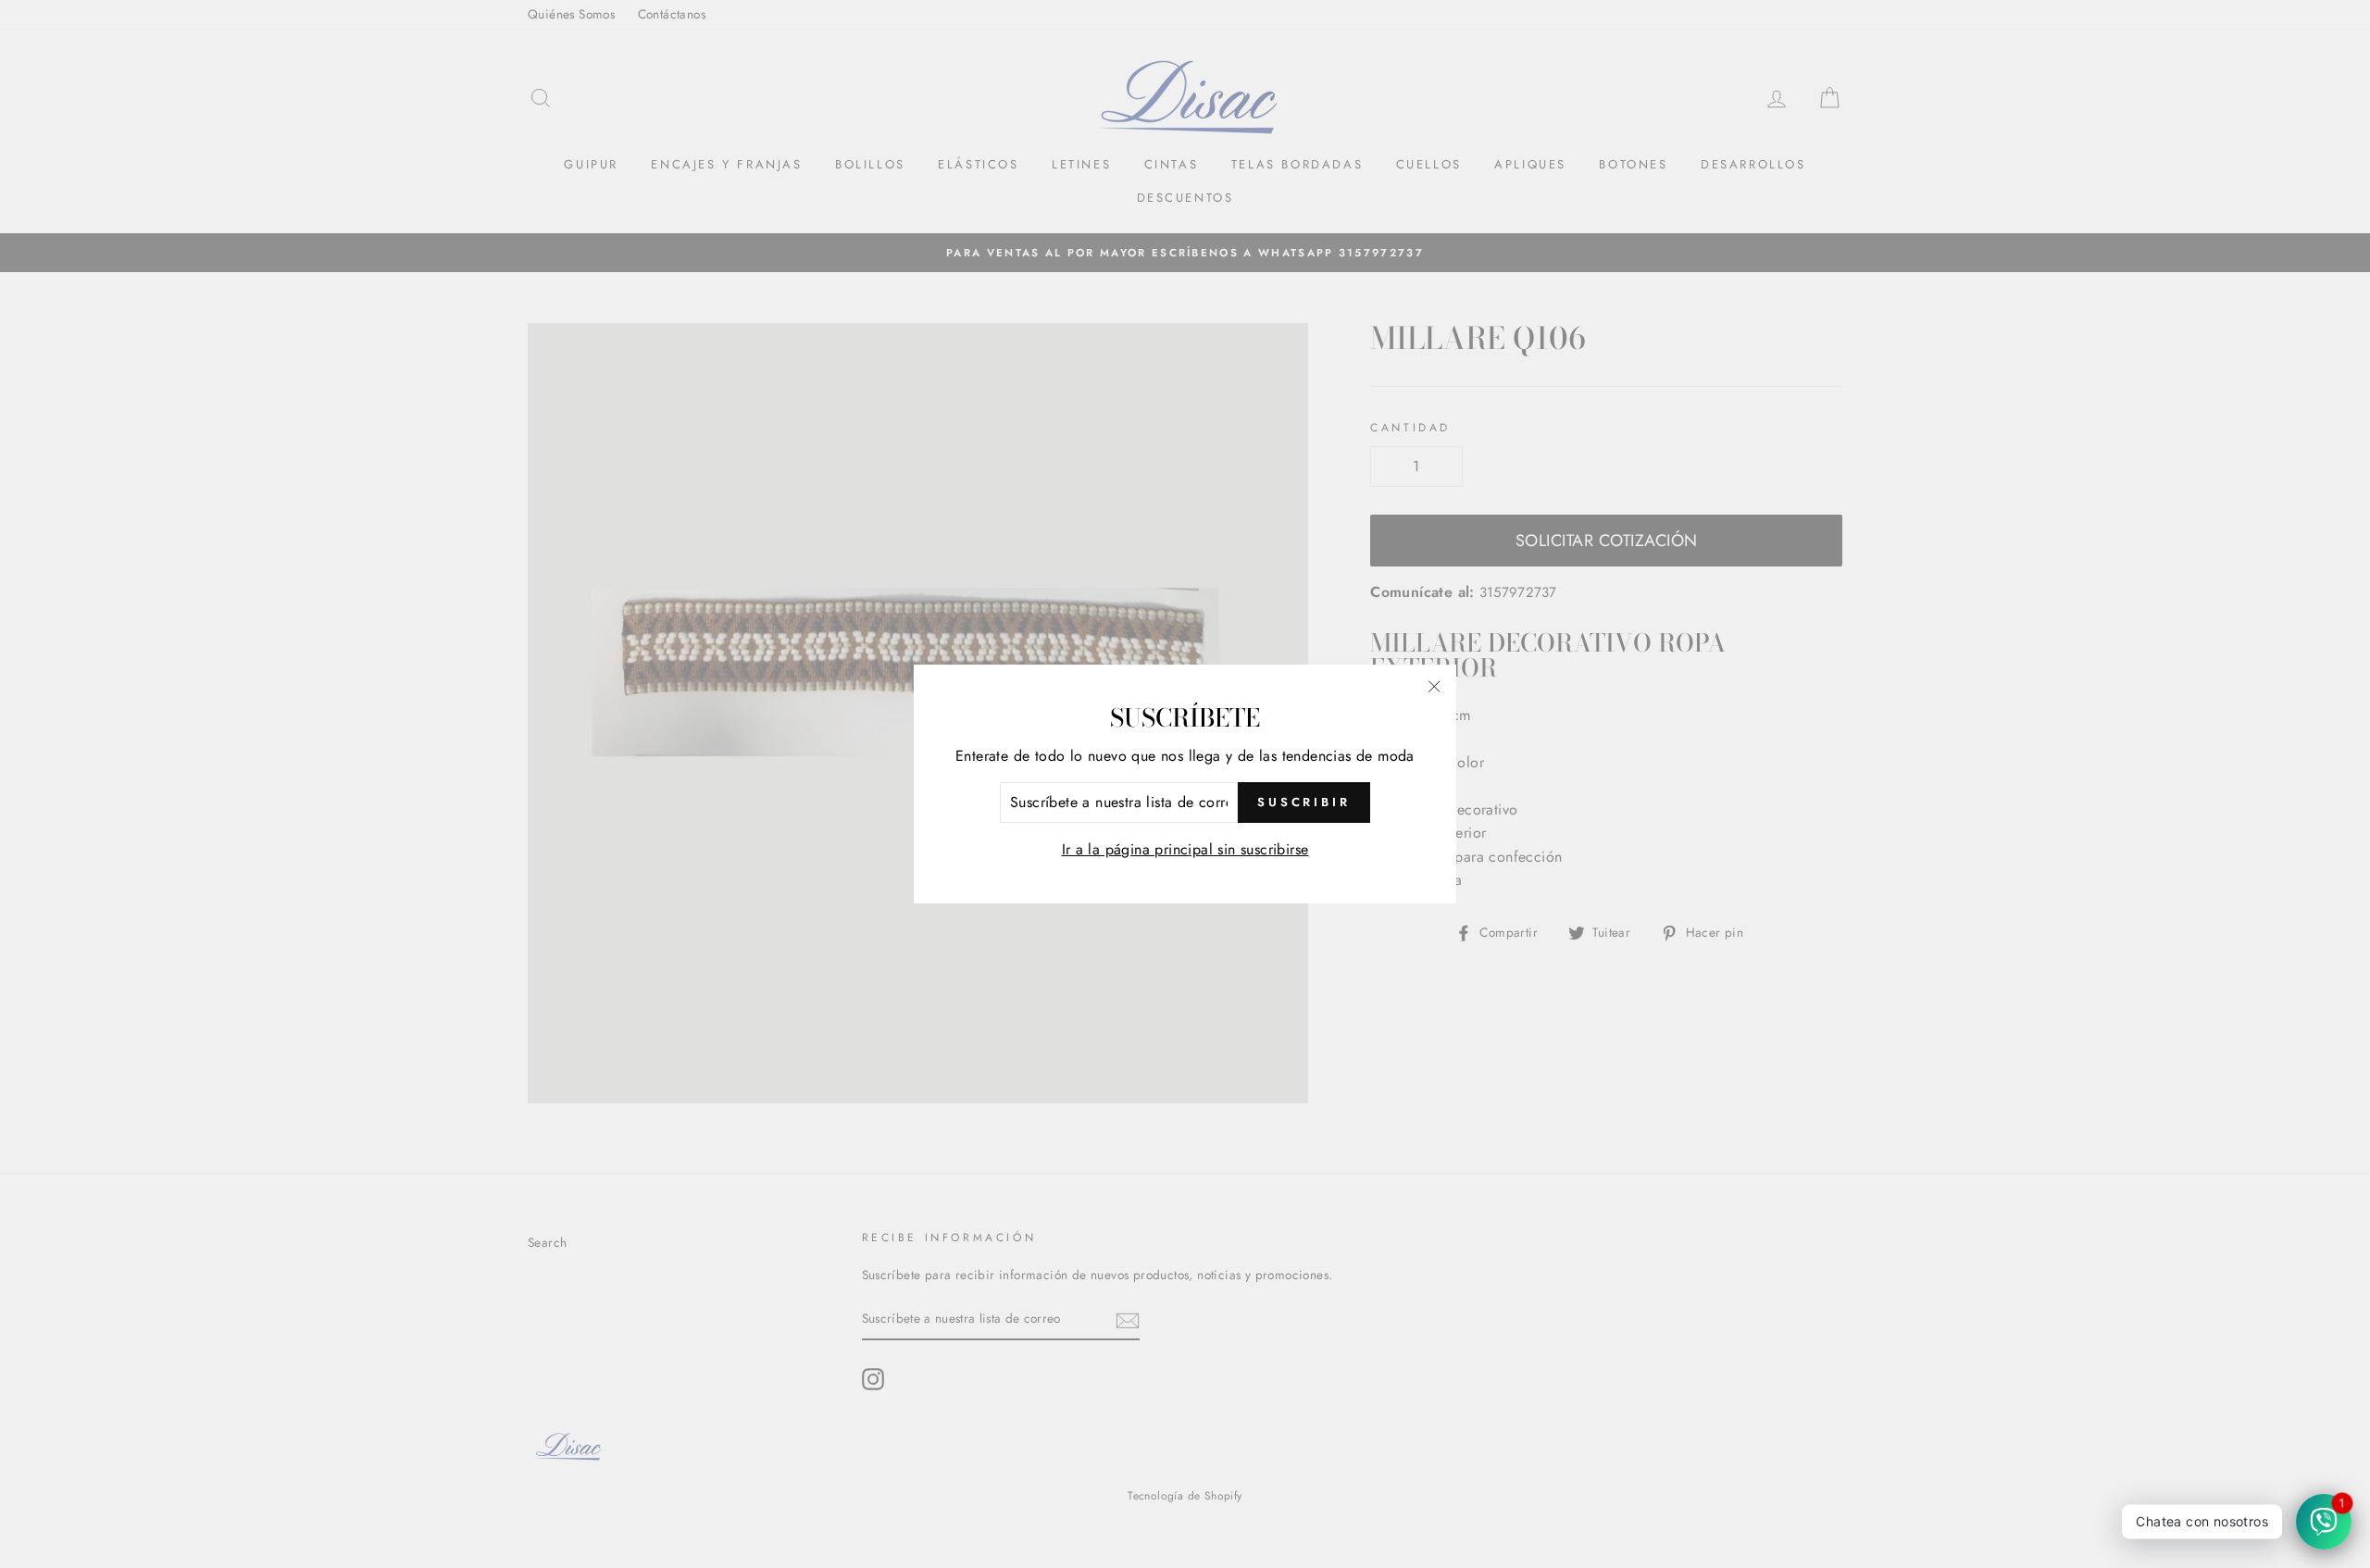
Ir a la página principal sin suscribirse (1185, 849)
